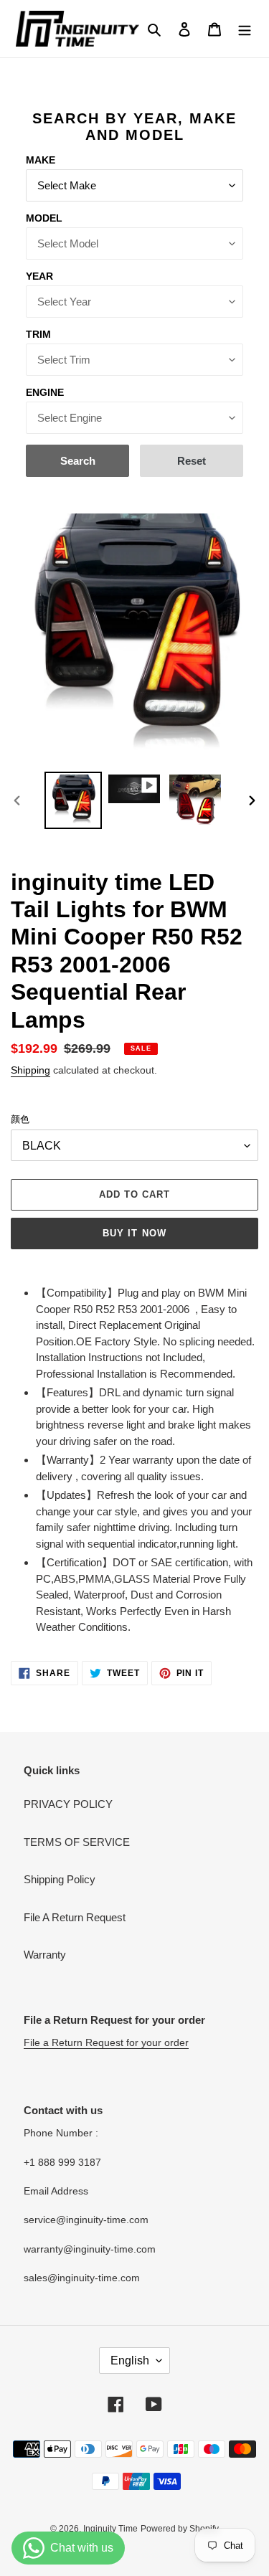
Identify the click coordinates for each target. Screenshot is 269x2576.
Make (41, 160)
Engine (45, 392)
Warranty (45, 1955)
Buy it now (134, 1233)
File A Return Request (75, 1917)
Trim (38, 334)
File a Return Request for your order (106, 2042)
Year (39, 276)
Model (44, 218)
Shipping (30, 1070)
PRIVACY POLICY (68, 1804)
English (130, 2360)
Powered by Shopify (180, 2529)
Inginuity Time (110, 2529)
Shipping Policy (60, 1879)
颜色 (20, 1119)
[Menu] (245, 29)
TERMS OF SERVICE (77, 1842)
